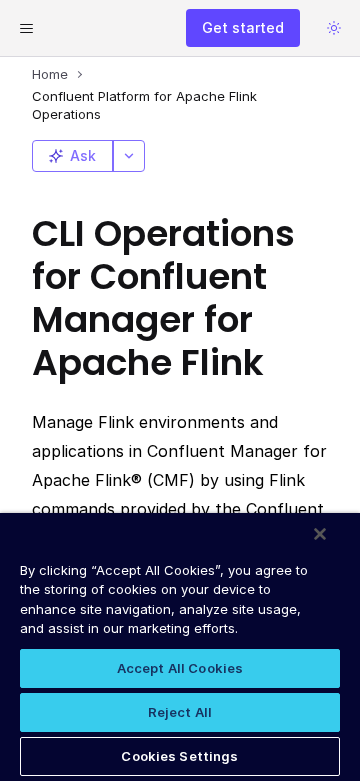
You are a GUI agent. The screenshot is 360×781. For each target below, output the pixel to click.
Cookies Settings (179, 756)
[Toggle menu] (26, 28)
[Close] (320, 534)
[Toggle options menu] (129, 156)
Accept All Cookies (180, 668)
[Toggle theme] (334, 28)
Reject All (180, 712)
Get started (243, 27)
